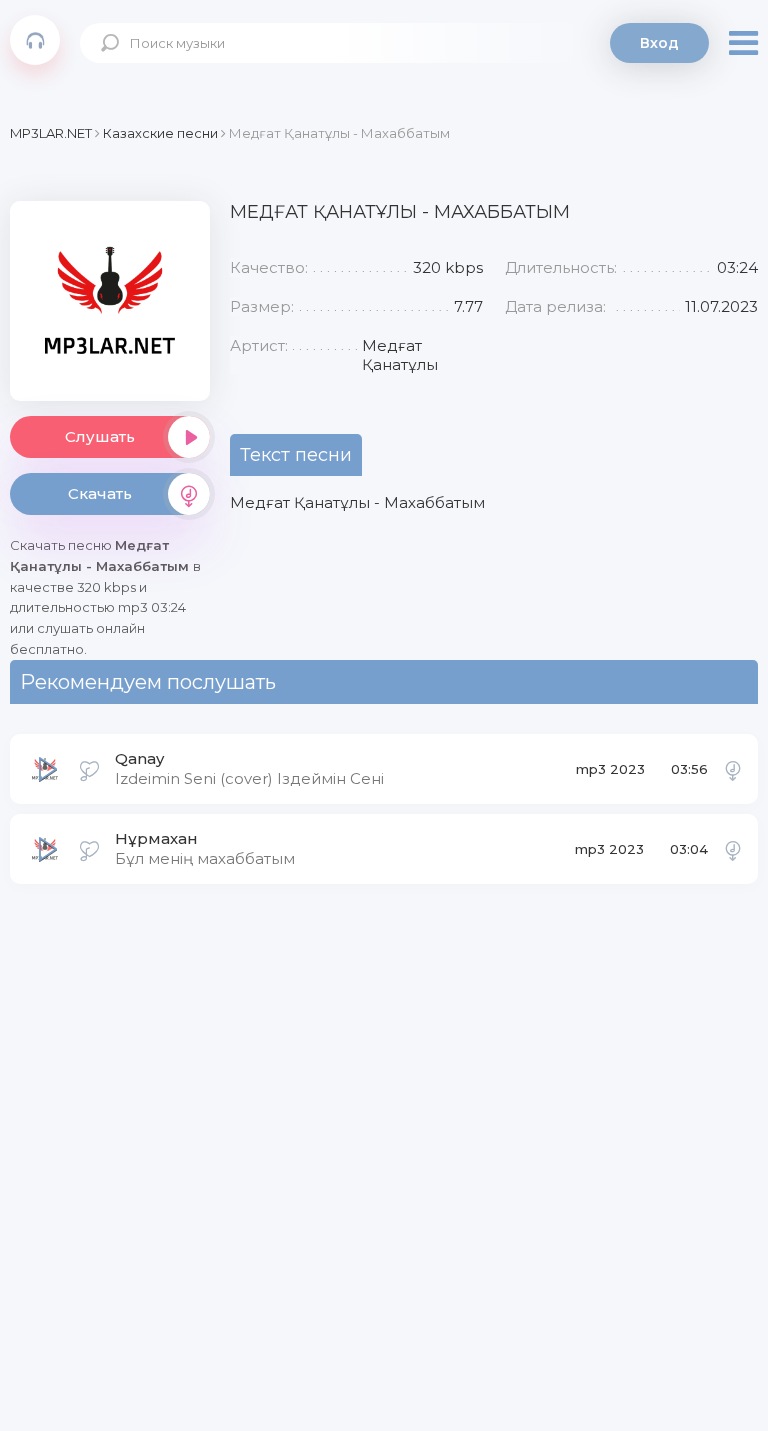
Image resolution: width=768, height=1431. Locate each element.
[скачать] (733, 769)
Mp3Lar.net (35, 40)
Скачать (100, 493)
